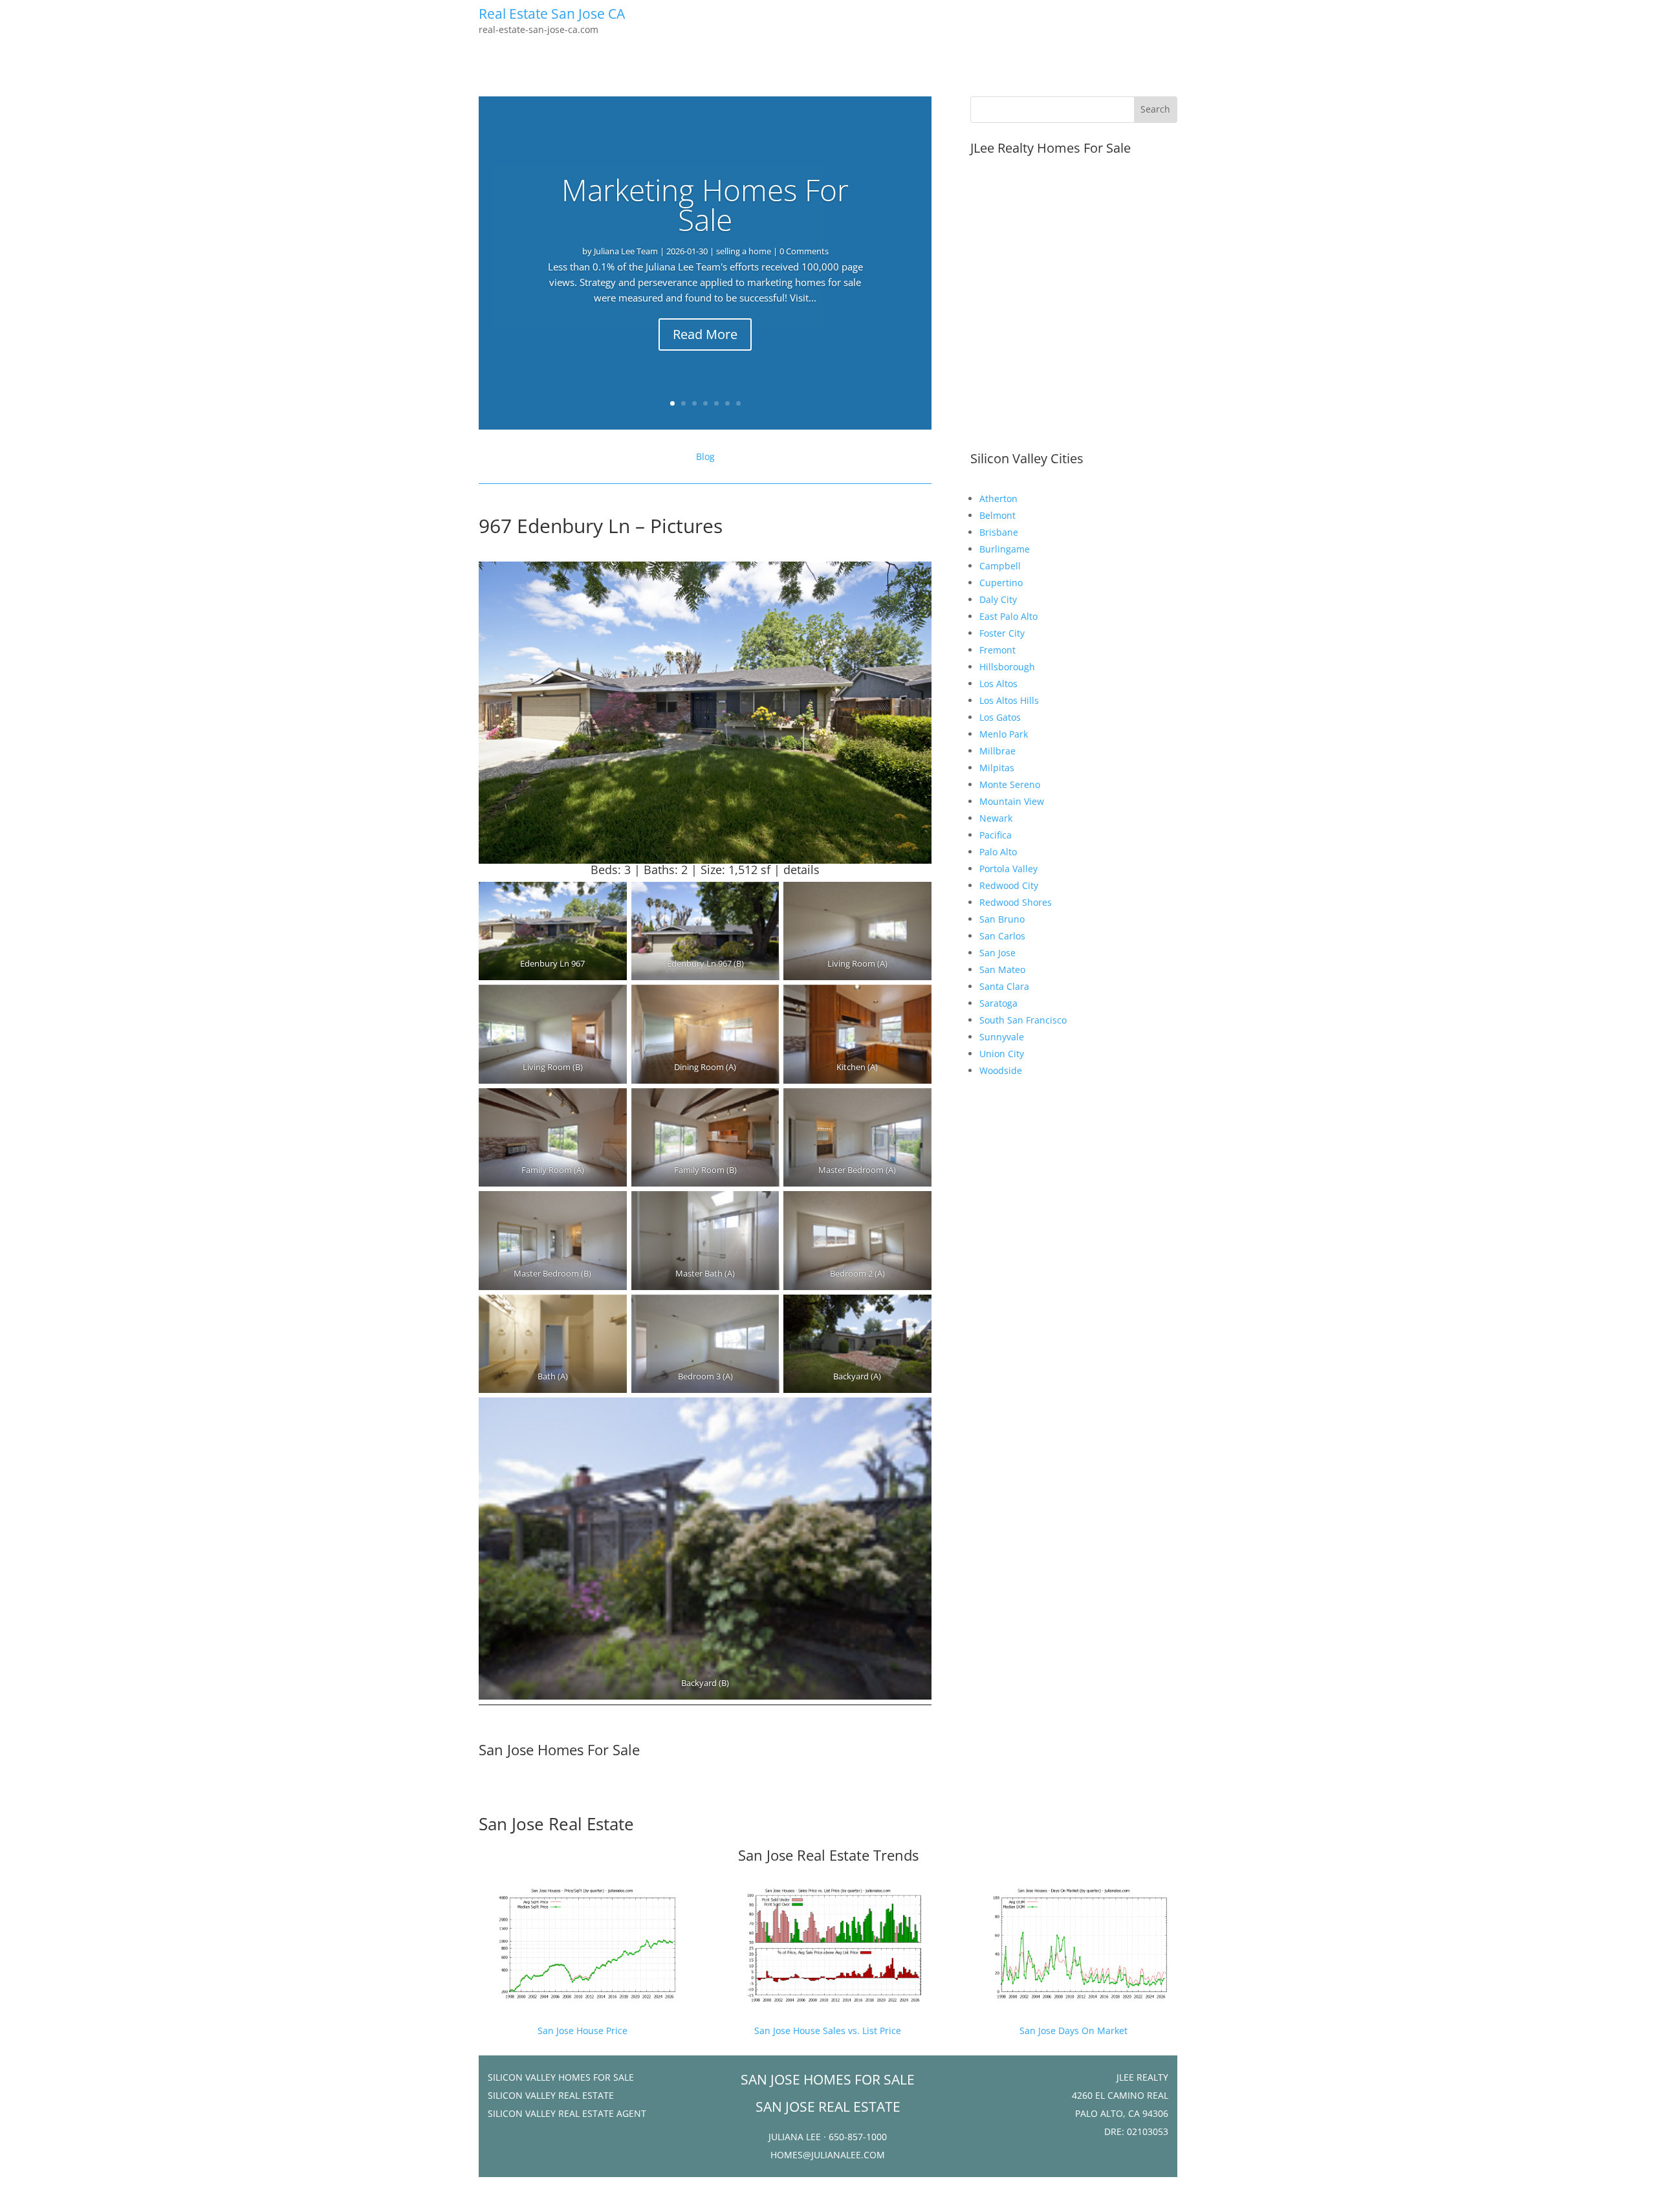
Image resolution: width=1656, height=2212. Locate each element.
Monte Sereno (1010, 784)
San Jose (997, 953)
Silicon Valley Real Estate (551, 2095)
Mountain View (1012, 801)
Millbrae (997, 751)
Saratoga (998, 1003)
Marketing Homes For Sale (705, 204)
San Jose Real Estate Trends (828, 1855)
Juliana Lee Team (626, 251)
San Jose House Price (583, 2031)
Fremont (997, 650)
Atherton (998, 498)
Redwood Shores (1016, 902)
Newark (996, 818)
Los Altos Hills (1009, 700)
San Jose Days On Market (1073, 2031)
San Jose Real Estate (556, 1824)
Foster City (1002, 633)
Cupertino (1001, 583)
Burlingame (1005, 549)
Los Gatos (1000, 717)
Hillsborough (1007, 667)
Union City (1002, 1054)
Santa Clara (1004, 986)
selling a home (744, 251)
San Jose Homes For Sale (559, 1749)
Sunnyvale (1002, 1037)
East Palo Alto (1008, 616)
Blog (705, 456)
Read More (705, 334)
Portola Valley (1008, 869)
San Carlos (1002, 936)
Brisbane (999, 532)
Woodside (1001, 1070)
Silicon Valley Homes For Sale (561, 2077)
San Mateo (1002, 969)
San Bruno (1002, 919)
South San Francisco (1023, 1020)
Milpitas (997, 768)
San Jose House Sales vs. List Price (828, 2031)
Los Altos (998, 684)
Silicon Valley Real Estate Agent (567, 2113)
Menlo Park (1004, 734)
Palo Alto (998, 852)
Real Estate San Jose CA (552, 14)
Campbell (1000, 566)
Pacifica (996, 835)
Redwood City (1009, 885)
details (801, 870)
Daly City (998, 599)
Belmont (997, 515)
